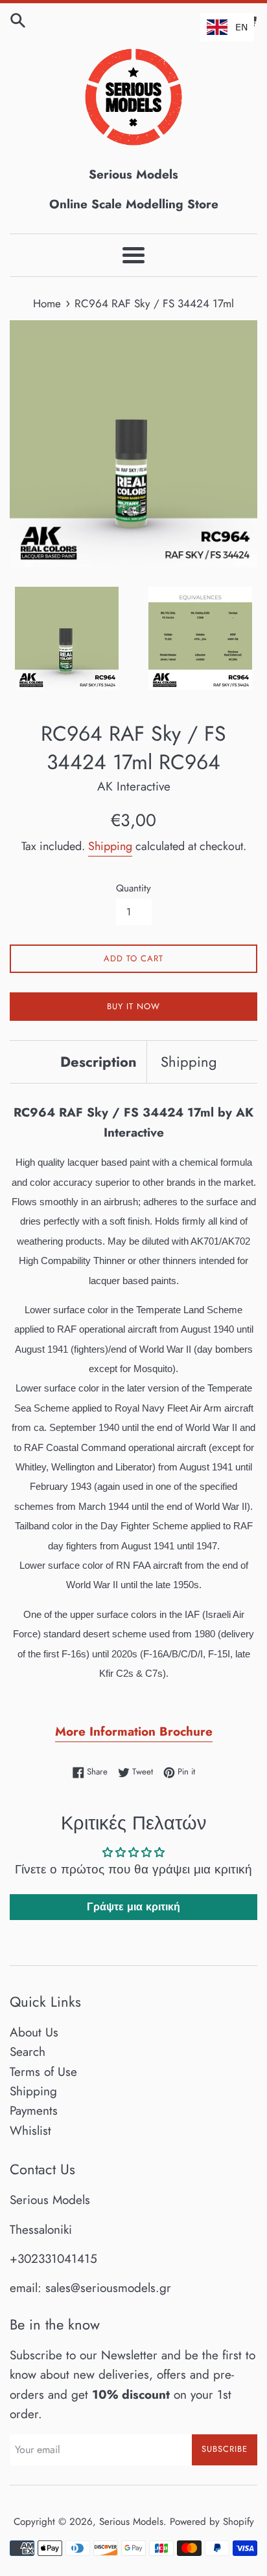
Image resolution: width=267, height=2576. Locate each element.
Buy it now (133, 1006)
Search (28, 2052)
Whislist (30, 2131)
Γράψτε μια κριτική (133, 1907)
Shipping (110, 846)
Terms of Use (43, 2072)
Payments (34, 2111)
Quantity (133, 888)
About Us (34, 2032)
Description (99, 1062)
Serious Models (131, 2522)
